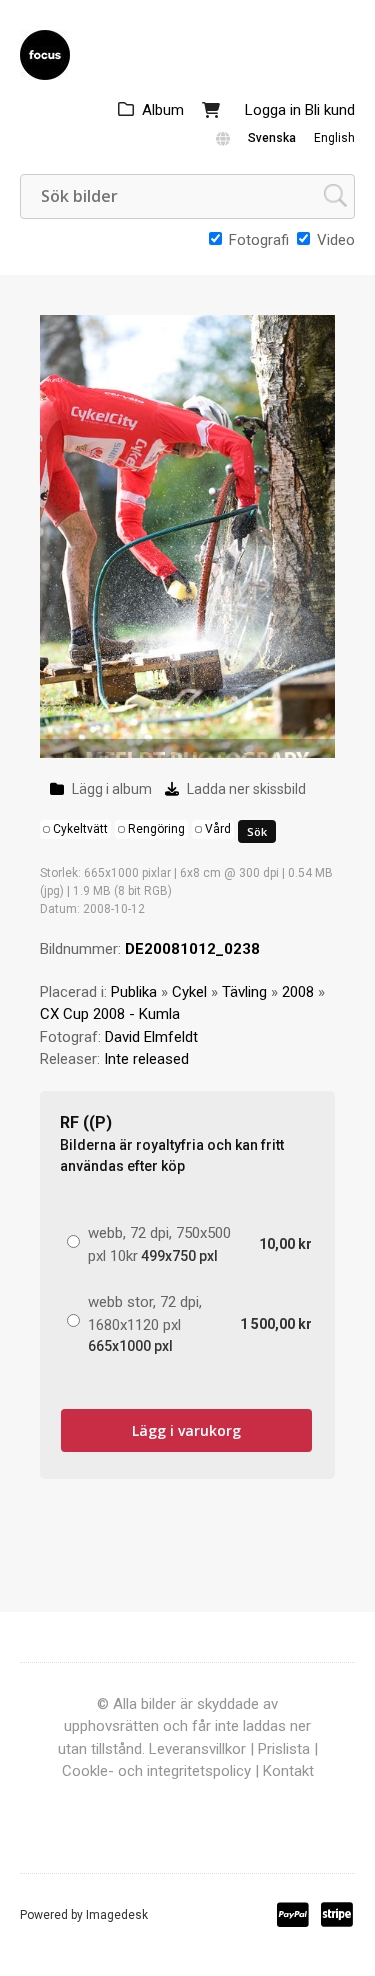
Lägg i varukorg (186, 1430)
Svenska (272, 138)
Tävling (244, 992)
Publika (134, 992)
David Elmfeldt (151, 1037)
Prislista (284, 1749)
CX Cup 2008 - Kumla (110, 1014)
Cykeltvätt (80, 829)
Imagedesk (117, 1915)
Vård (218, 829)
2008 (298, 992)
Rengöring (156, 829)
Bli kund (330, 110)
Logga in (273, 110)
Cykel (189, 992)
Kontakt (288, 1771)
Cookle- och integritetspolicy (156, 1771)
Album (163, 110)
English (334, 138)
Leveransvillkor (197, 1749)
